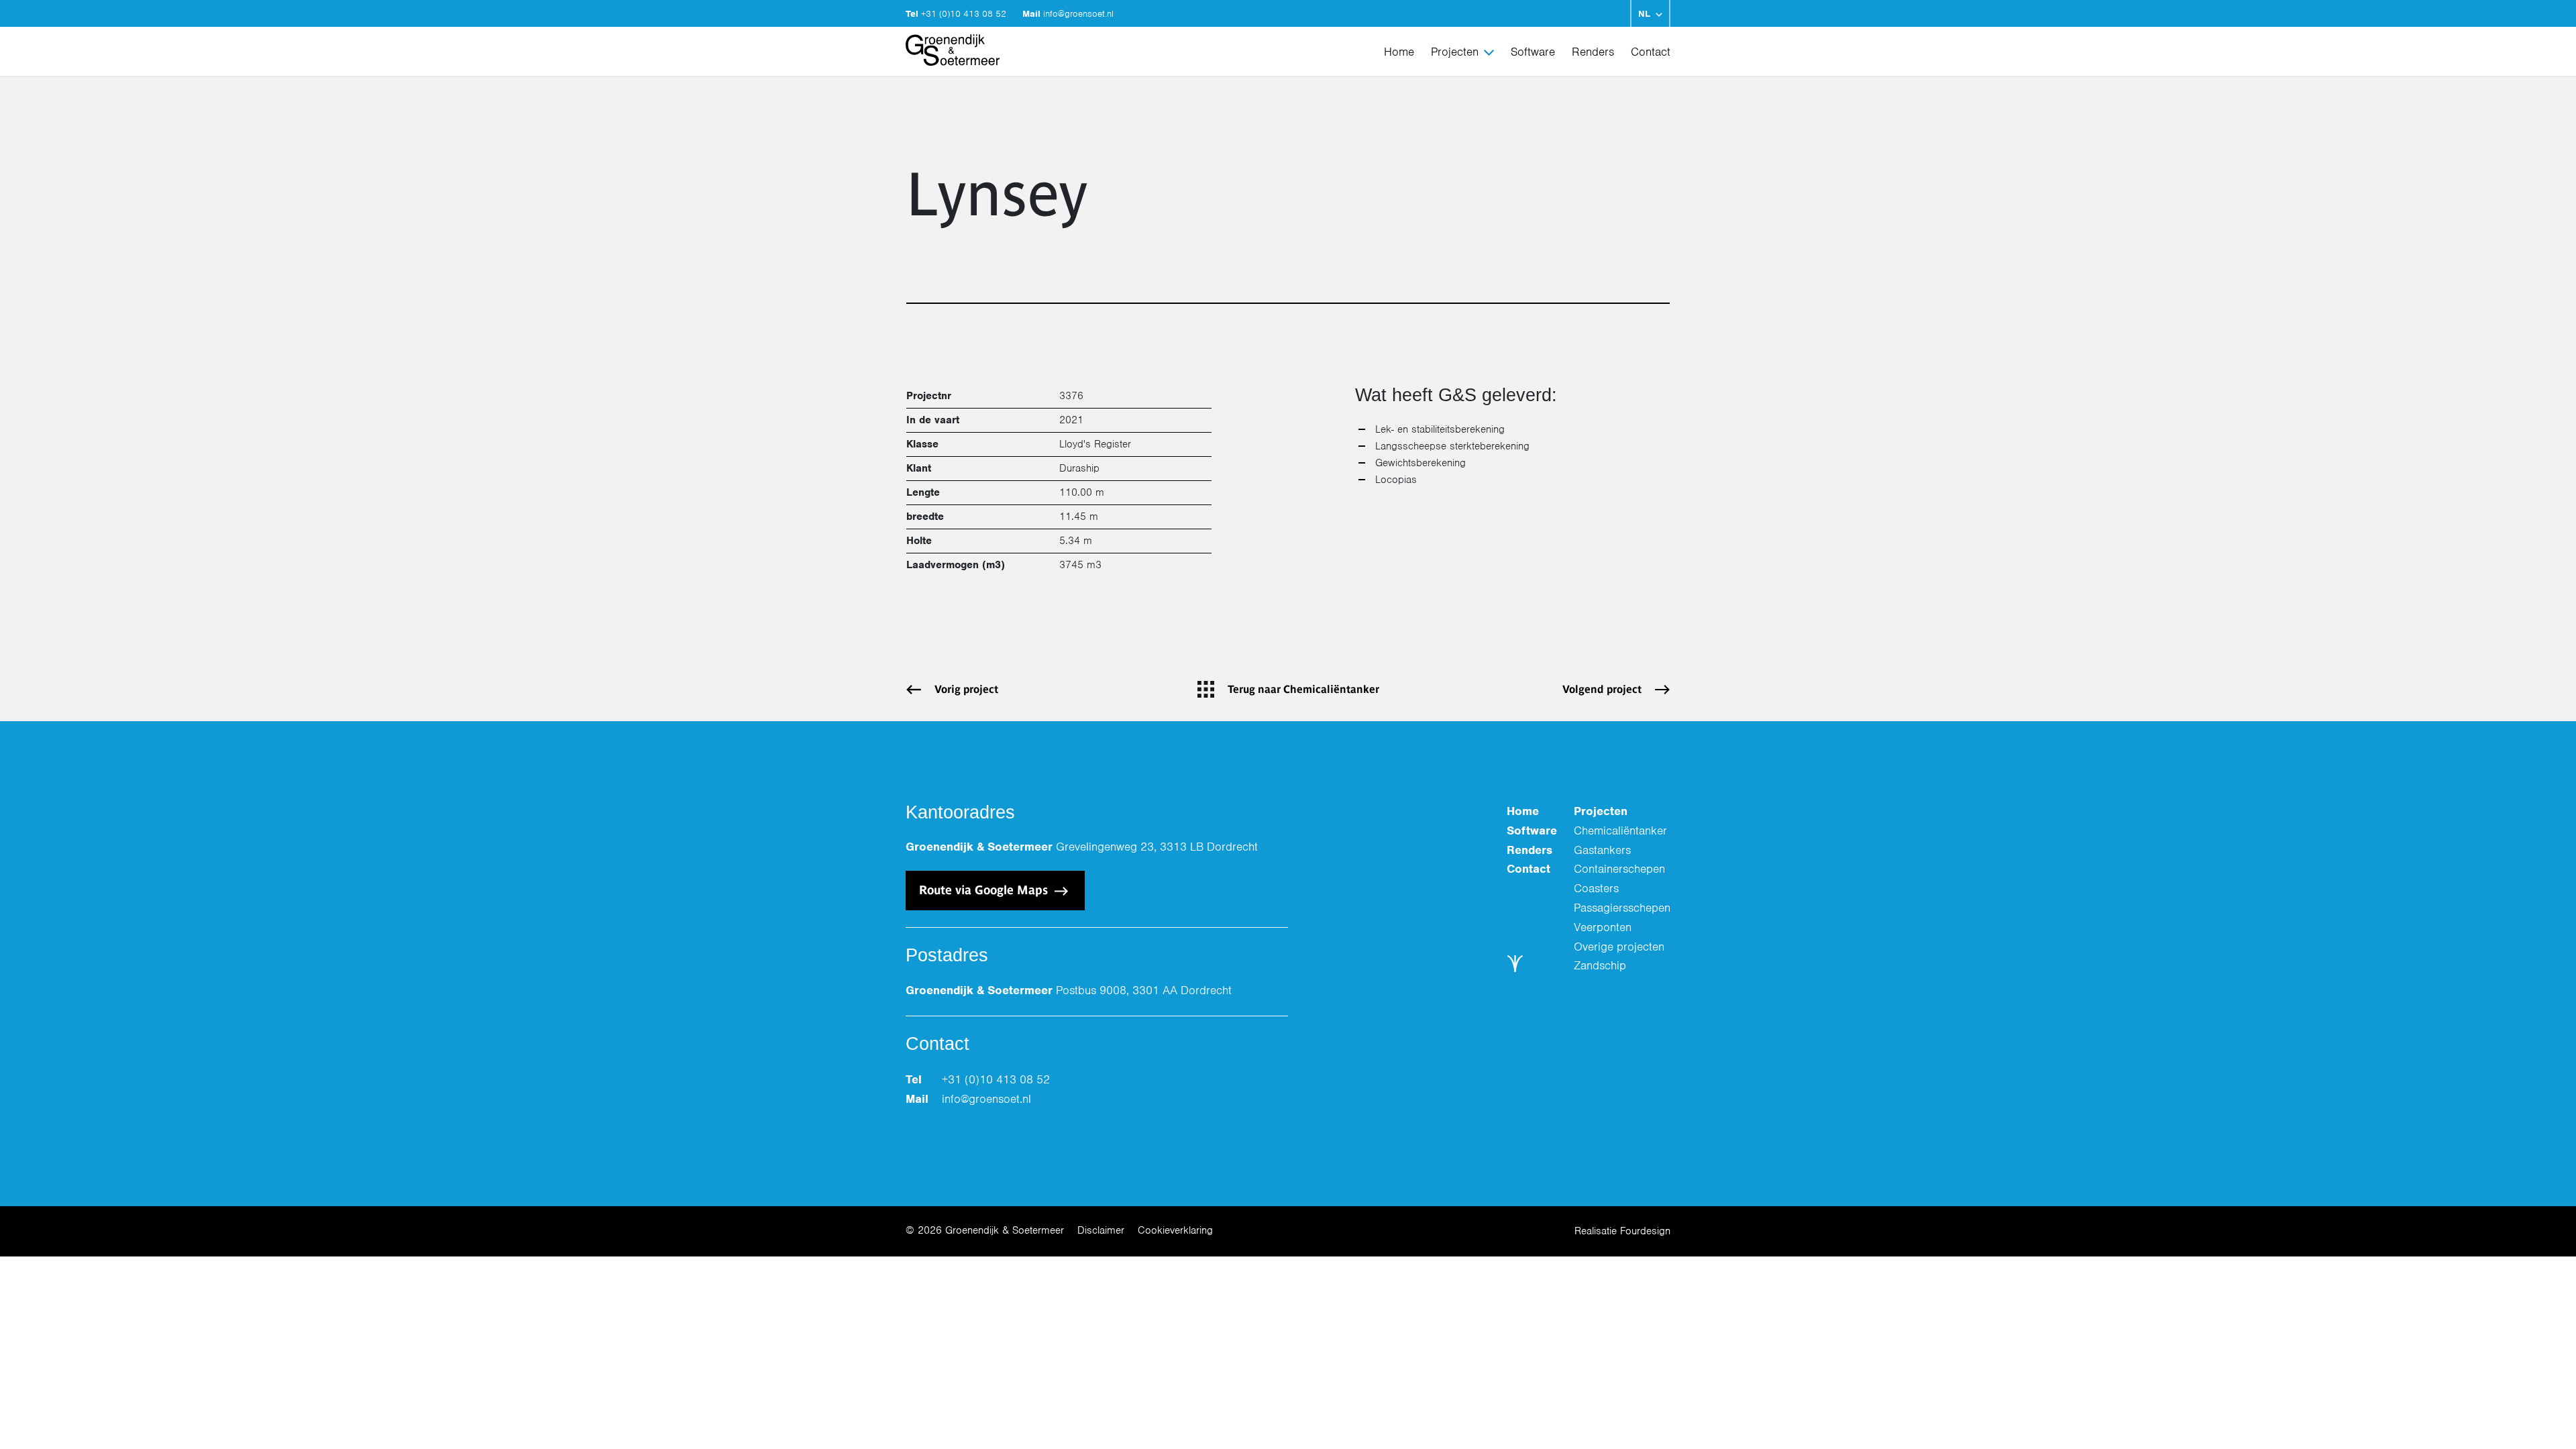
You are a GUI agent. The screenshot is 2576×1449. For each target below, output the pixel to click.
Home (1399, 52)
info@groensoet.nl (1078, 14)
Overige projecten (1619, 947)
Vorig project (966, 689)
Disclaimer (1101, 1230)
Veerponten (1603, 927)
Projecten (1455, 52)
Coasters (1596, 888)
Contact (1651, 52)
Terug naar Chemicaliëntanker (1303, 689)
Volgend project (1602, 689)
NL (1644, 14)
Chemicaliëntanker (1620, 830)
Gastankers (1602, 850)
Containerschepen (1619, 869)
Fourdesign (1645, 1231)
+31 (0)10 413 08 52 (965, 14)
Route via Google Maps (985, 890)
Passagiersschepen (1622, 908)
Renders (1593, 52)
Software (1533, 52)
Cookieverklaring (1175, 1230)
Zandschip (1600, 965)
